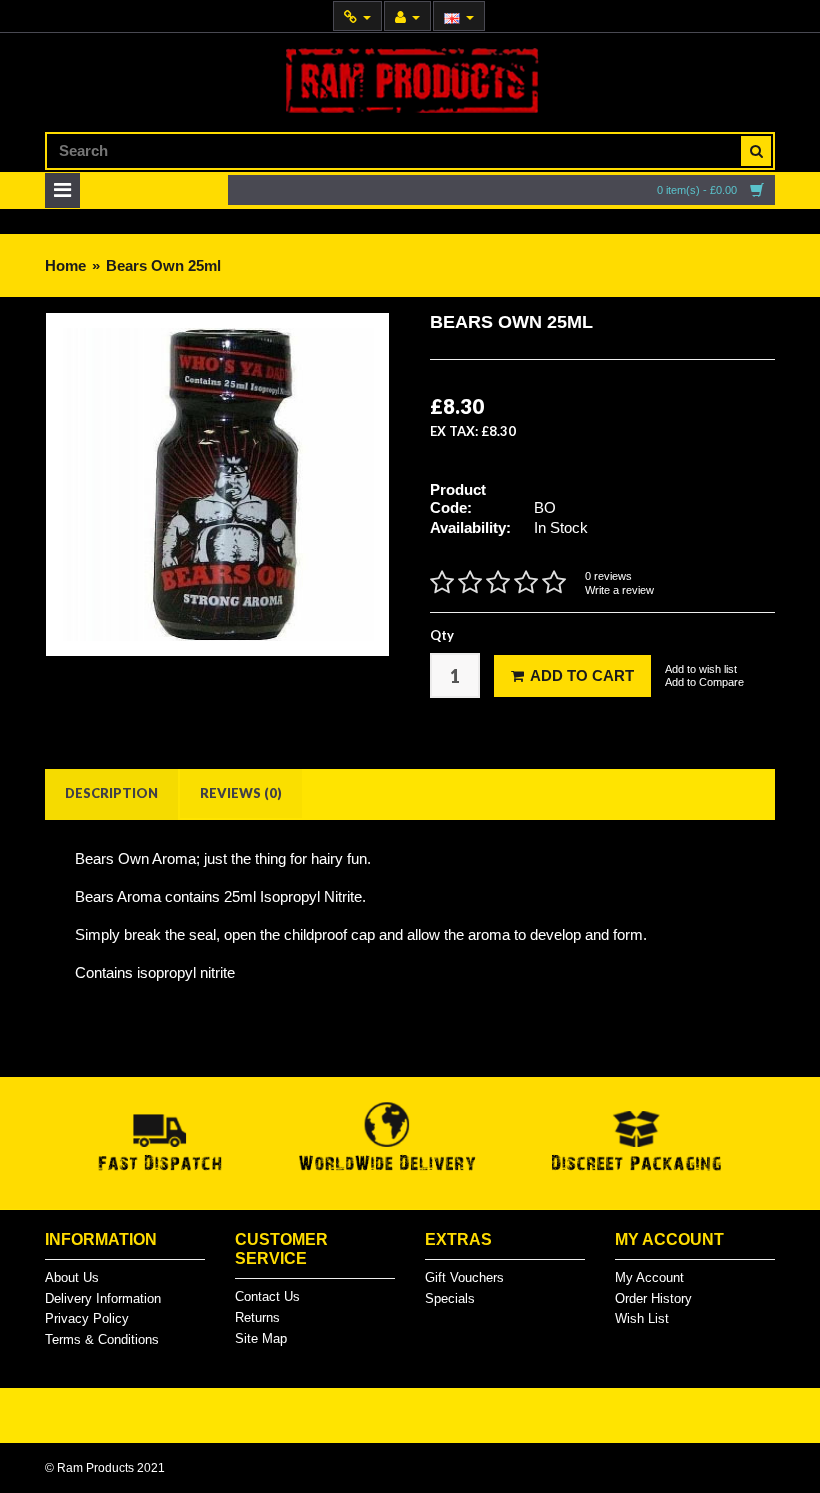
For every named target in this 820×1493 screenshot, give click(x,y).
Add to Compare (704, 682)
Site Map (261, 1338)
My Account (649, 1277)
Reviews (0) (241, 793)
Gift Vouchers (464, 1277)
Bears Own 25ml (163, 265)
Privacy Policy (87, 1318)
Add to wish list (701, 669)
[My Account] (407, 16)
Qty (442, 635)
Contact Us (267, 1296)
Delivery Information (103, 1298)
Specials (450, 1298)
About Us (72, 1277)
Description (111, 793)
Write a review (619, 590)
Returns (257, 1317)
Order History (653, 1298)
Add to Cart (582, 675)
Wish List (642, 1318)
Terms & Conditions (102, 1339)
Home (65, 265)
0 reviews (608, 576)
